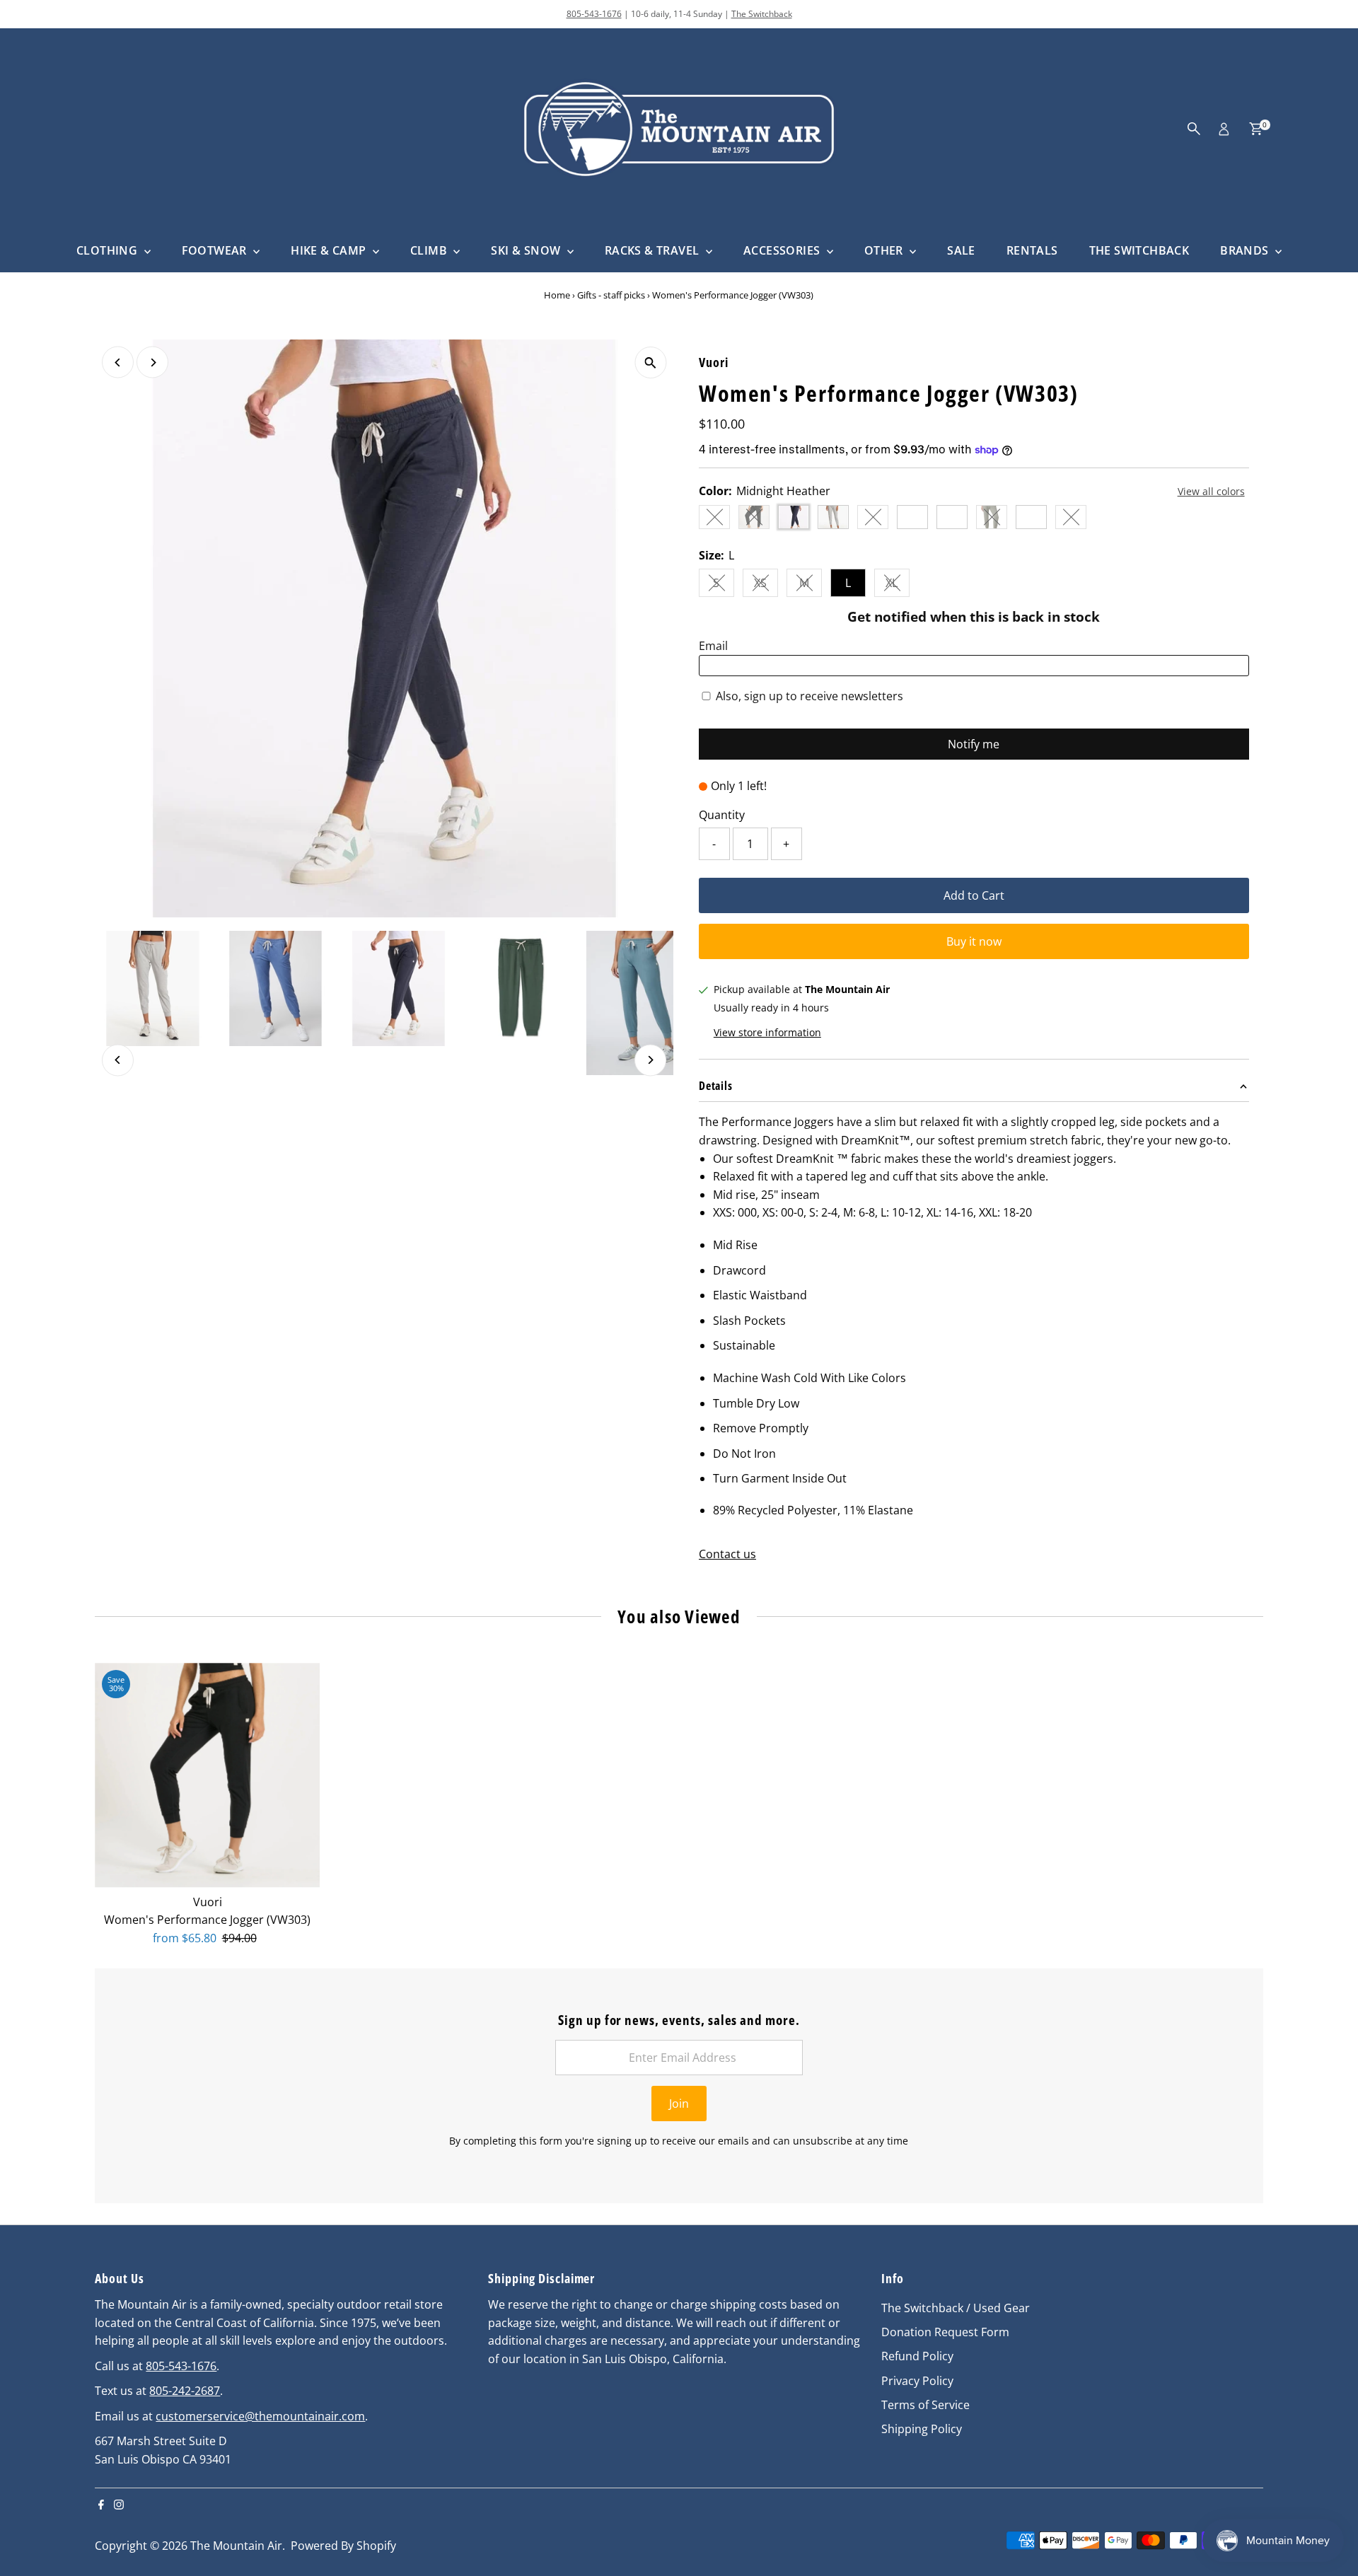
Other (885, 250)
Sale (961, 250)
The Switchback (762, 14)
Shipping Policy (922, 2429)
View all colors (1211, 492)
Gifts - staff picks (611, 295)
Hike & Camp (330, 250)
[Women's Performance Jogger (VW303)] (207, 1775)
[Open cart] (1256, 129)
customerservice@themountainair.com (260, 2416)
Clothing (109, 250)
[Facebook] (101, 2505)
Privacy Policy (917, 2381)
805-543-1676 (594, 14)
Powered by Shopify (343, 2546)
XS (766, 586)
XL (898, 586)
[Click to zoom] (650, 362)
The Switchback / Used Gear (956, 2308)
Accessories (783, 250)
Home (557, 295)
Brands (1246, 250)
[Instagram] (119, 2505)
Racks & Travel (654, 250)
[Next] (152, 362)
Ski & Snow (527, 250)
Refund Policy (917, 2356)
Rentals (1032, 250)
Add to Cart (974, 895)
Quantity (722, 815)
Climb (430, 250)
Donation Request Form (945, 2332)
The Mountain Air (236, 2546)
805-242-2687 (185, 2391)
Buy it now (974, 941)
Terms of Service (925, 2405)
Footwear (216, 250)
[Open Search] (1194, 129)
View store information (767, 1033)
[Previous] (118, 362)
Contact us (727, 1554)
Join (679, 2104)
